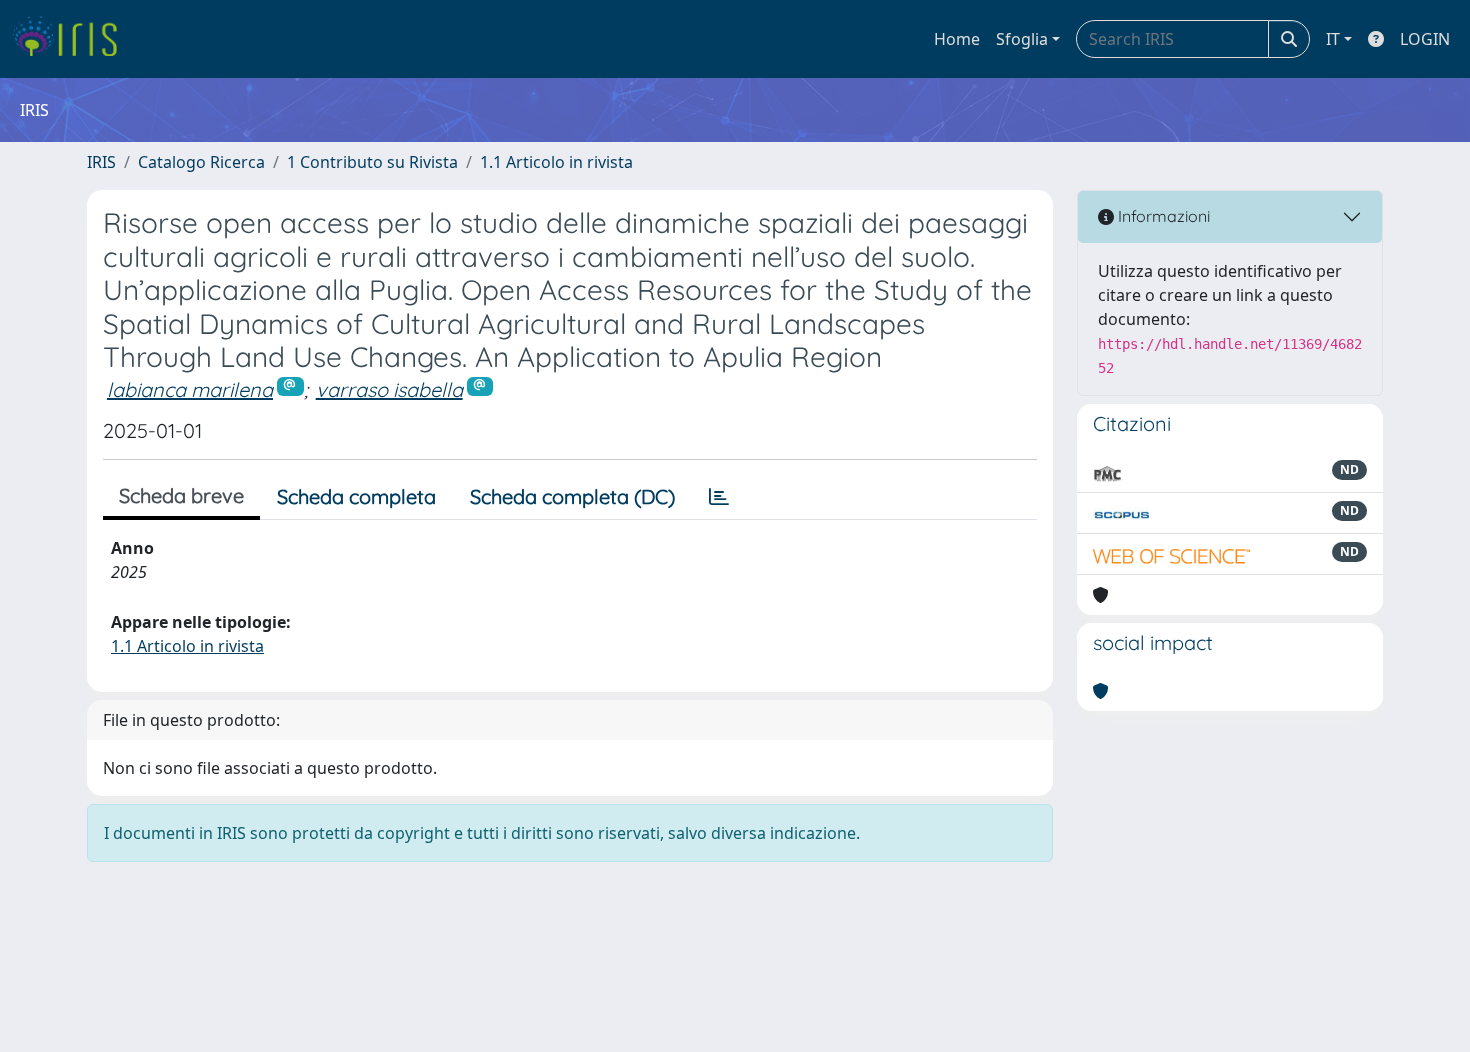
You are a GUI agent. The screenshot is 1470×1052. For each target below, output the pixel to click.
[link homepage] (72, 39)
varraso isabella (389, 389)
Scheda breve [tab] (181, 495)
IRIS (101, 162)
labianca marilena (190, 389)
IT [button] (1333, 39)
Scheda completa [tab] (356, 496)
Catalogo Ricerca (201, 162)
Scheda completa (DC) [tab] (572, 496)
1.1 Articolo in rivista (556, 162)
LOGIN (1425, 39)
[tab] (719, 497)
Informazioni (1162, 216)
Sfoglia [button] (1022, 39)
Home (957, 39)
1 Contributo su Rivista (372, 162)
